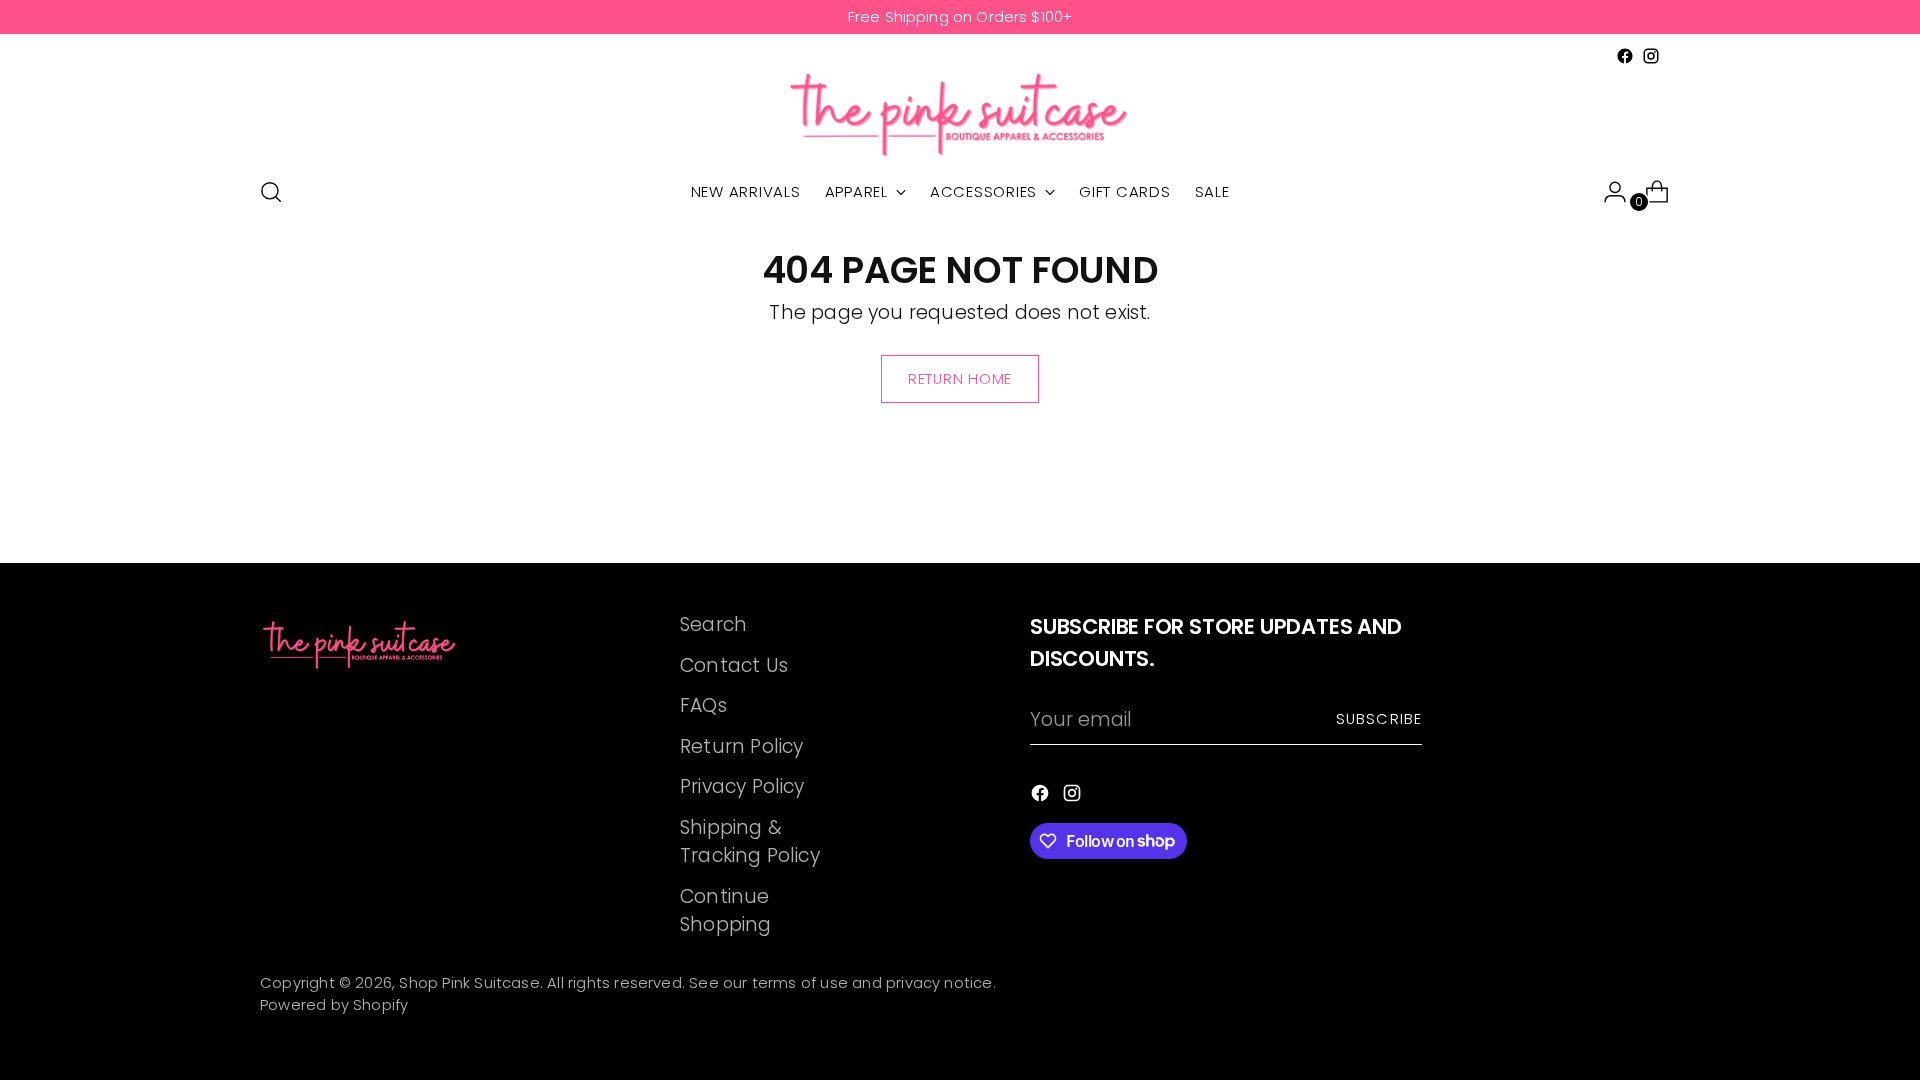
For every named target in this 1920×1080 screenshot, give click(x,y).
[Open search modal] (271, 192)
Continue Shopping (726, 911)
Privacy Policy (742, 786)
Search (713, 624)
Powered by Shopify (334, 1005)
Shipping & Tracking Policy (750, 842)
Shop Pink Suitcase (469, 983)
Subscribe (1379, 719)
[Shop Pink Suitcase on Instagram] (1651, 56)
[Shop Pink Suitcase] (960, 114)
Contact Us (734, 665)
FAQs (703, 705)
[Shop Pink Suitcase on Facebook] (1625, 56)
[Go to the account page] (1607, 192)
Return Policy (741, 746)
